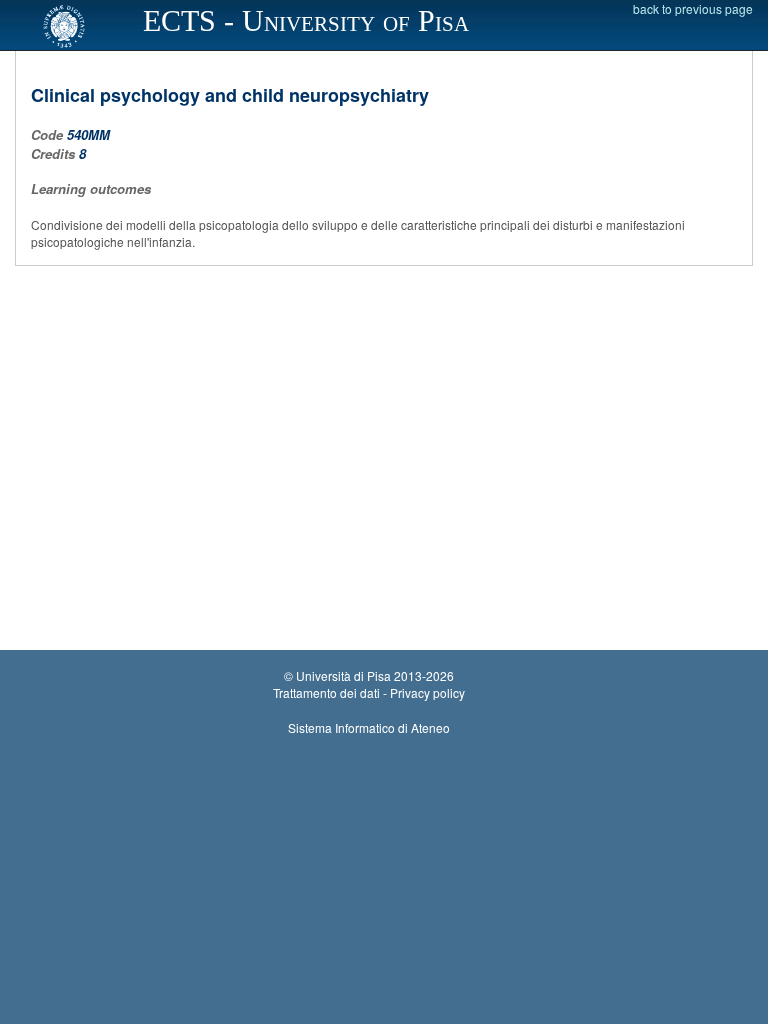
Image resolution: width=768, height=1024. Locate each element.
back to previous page (693, 8)
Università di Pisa (343, 675)
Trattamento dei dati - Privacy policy (369, 692)
